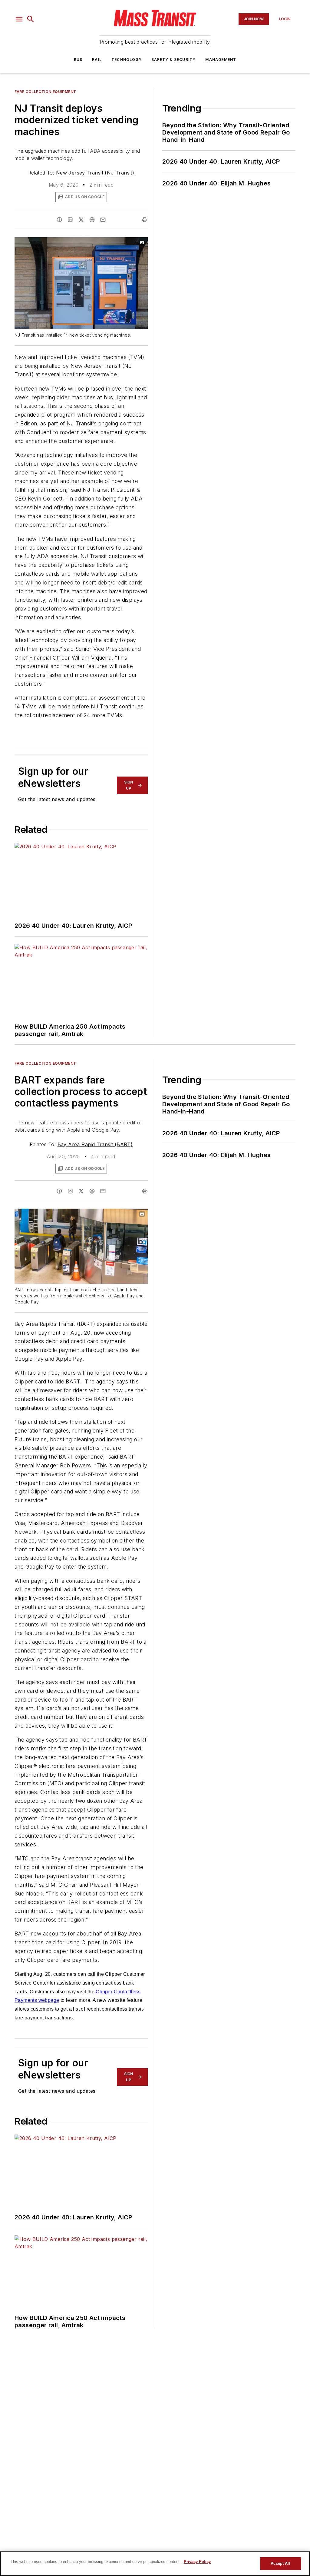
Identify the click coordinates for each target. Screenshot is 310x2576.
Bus (78, 60)
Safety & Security (173, 60)
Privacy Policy (197, 2562)
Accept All (280, 2563)
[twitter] (81, 220)
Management (221, 60)
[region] (155, 2564)
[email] (103, 220)
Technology (127, 60)
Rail (97, 60)
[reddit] (92, 220)
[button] (19, 19)
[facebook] (59, 220)
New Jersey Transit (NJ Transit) (95, 173)
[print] (145, 220)
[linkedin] (70, 220)
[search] (31, 19)
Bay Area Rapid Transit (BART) (95, 1144)
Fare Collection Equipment (45, 92)
